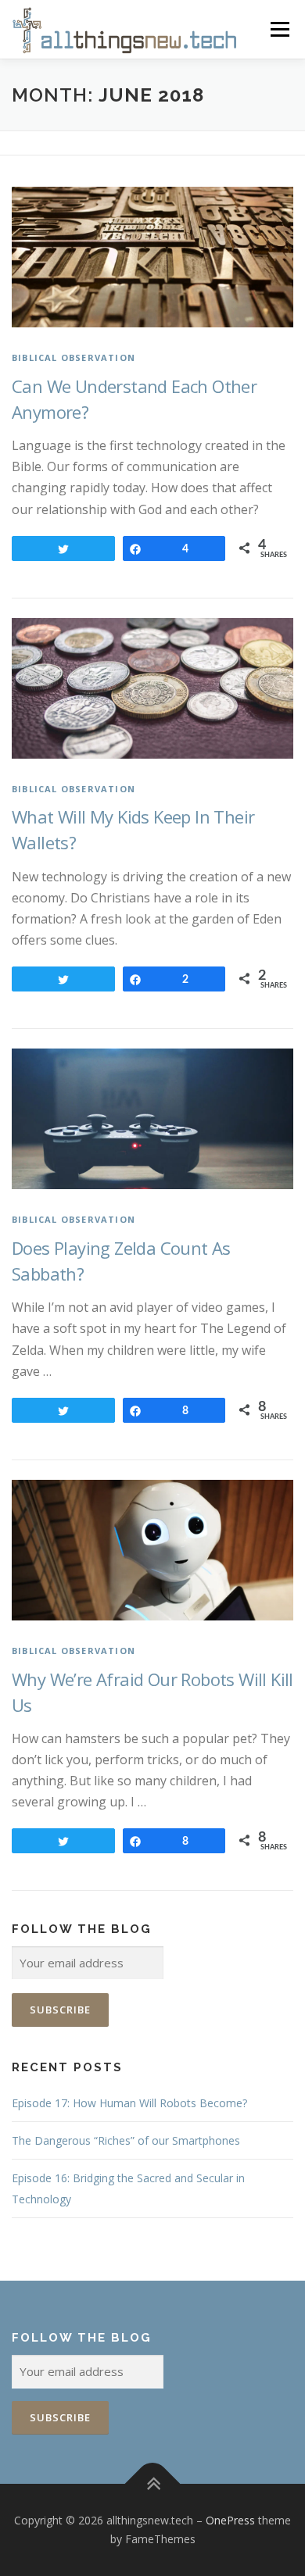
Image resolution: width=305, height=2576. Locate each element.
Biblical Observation (74, 357)
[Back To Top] (153, 2484)
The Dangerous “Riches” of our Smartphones (126, 2140)
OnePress (230, 2520)
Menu (280, 29)
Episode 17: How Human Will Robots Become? (129, 2103)
